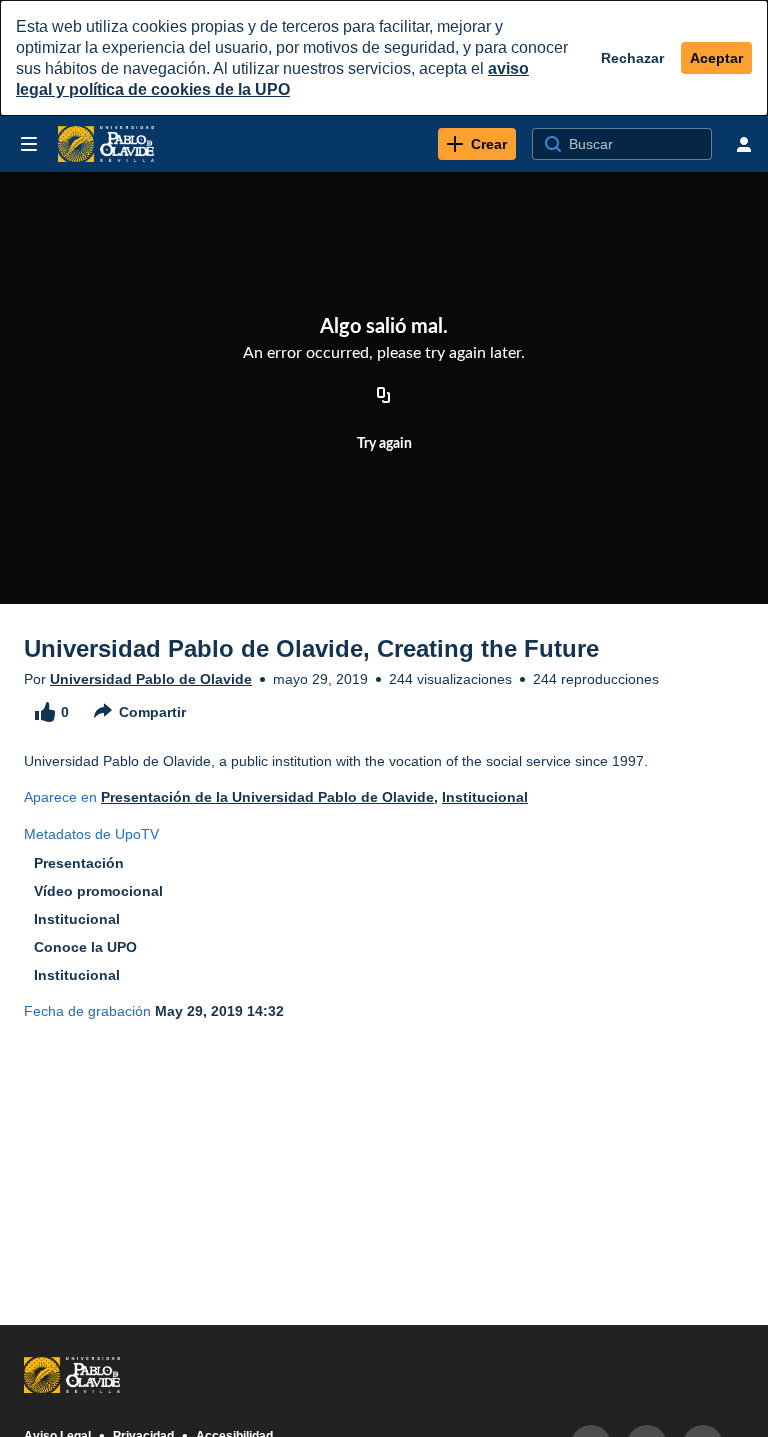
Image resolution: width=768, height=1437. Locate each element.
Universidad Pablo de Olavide (151, 679)
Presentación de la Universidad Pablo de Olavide (267, 797)
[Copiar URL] (384, 396)
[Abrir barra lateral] (29, 144)
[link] (477, 144)
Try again (384, 444)
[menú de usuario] (744, 144)
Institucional (485, 797)
